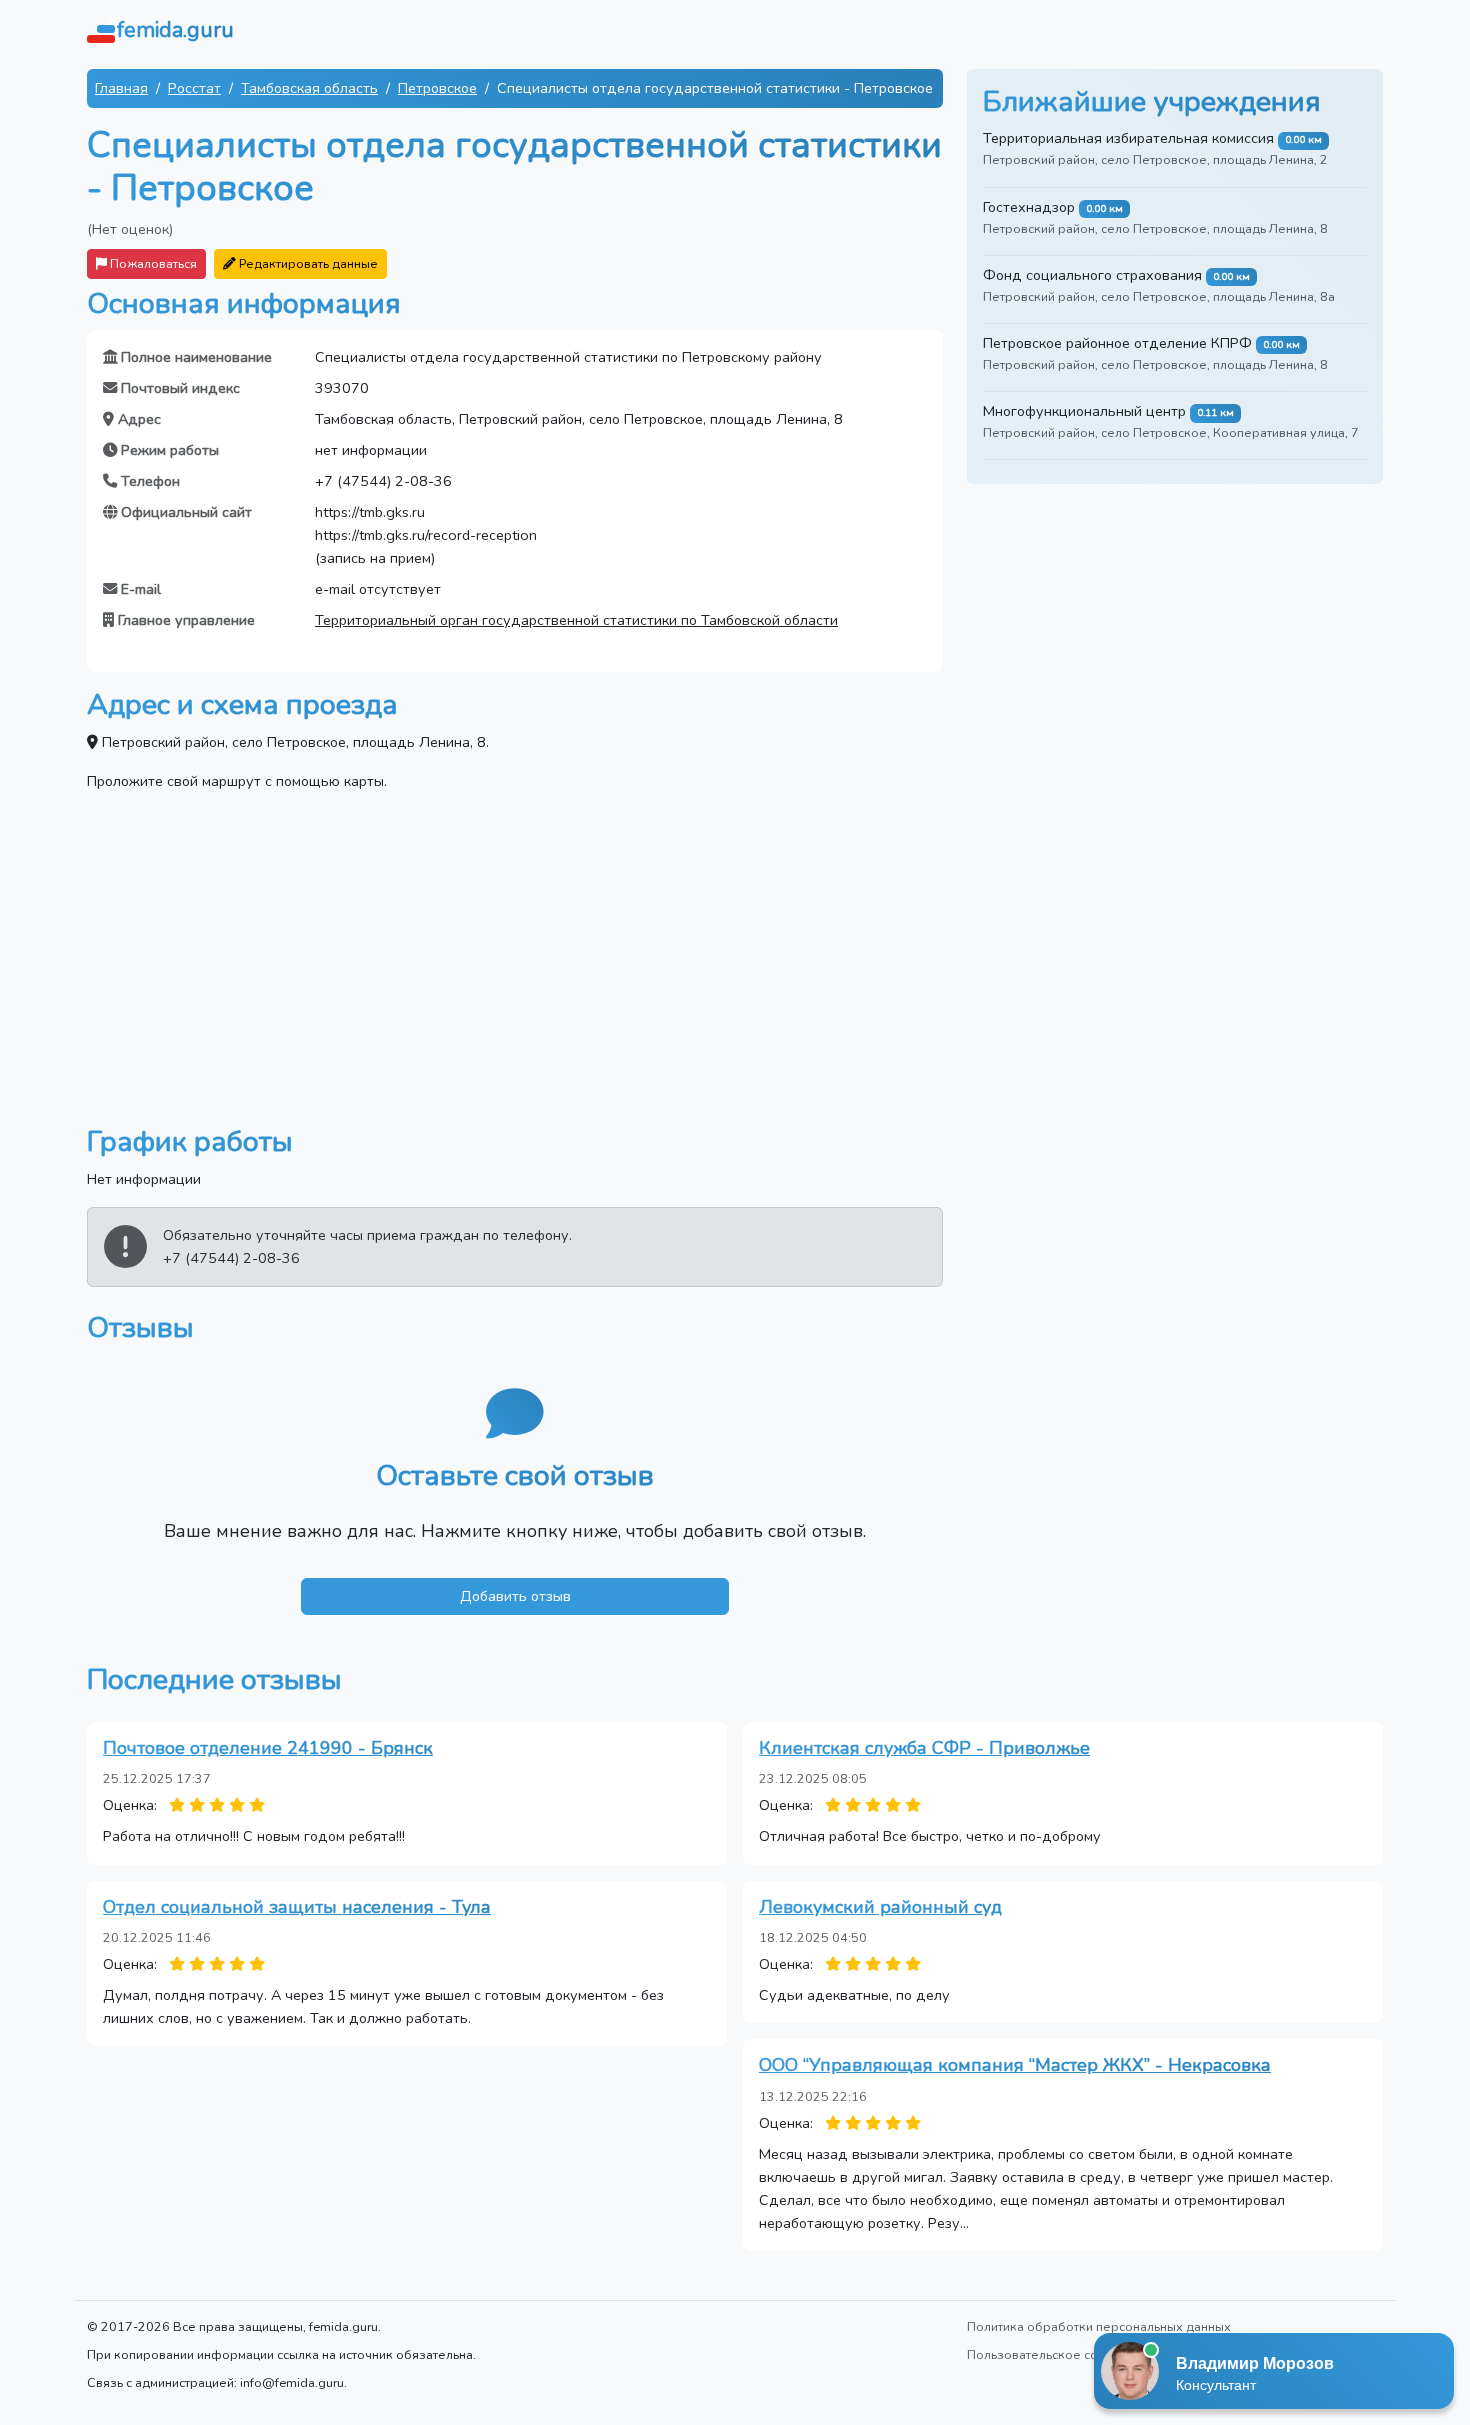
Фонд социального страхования (1092, 275)
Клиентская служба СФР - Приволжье (924, 1748)
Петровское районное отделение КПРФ (1117, 343)
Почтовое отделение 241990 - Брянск (268, 1748)
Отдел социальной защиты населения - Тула (297, 1907)
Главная (121, 88)
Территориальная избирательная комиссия (1128, 138)
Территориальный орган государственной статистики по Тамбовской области (576, 620)
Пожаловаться (152, 263)
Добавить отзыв (515, 1596)
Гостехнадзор (1029, 207)
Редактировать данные (307, 263)
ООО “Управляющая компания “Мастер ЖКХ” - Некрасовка (1015, 2065)
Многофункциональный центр (1084, 411)
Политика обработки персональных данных (1099, 2326)
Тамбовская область (309, 88)
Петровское (437, 88)
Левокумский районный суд (880, 1907)
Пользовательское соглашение (1062, 2354)
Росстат (194, 88)
